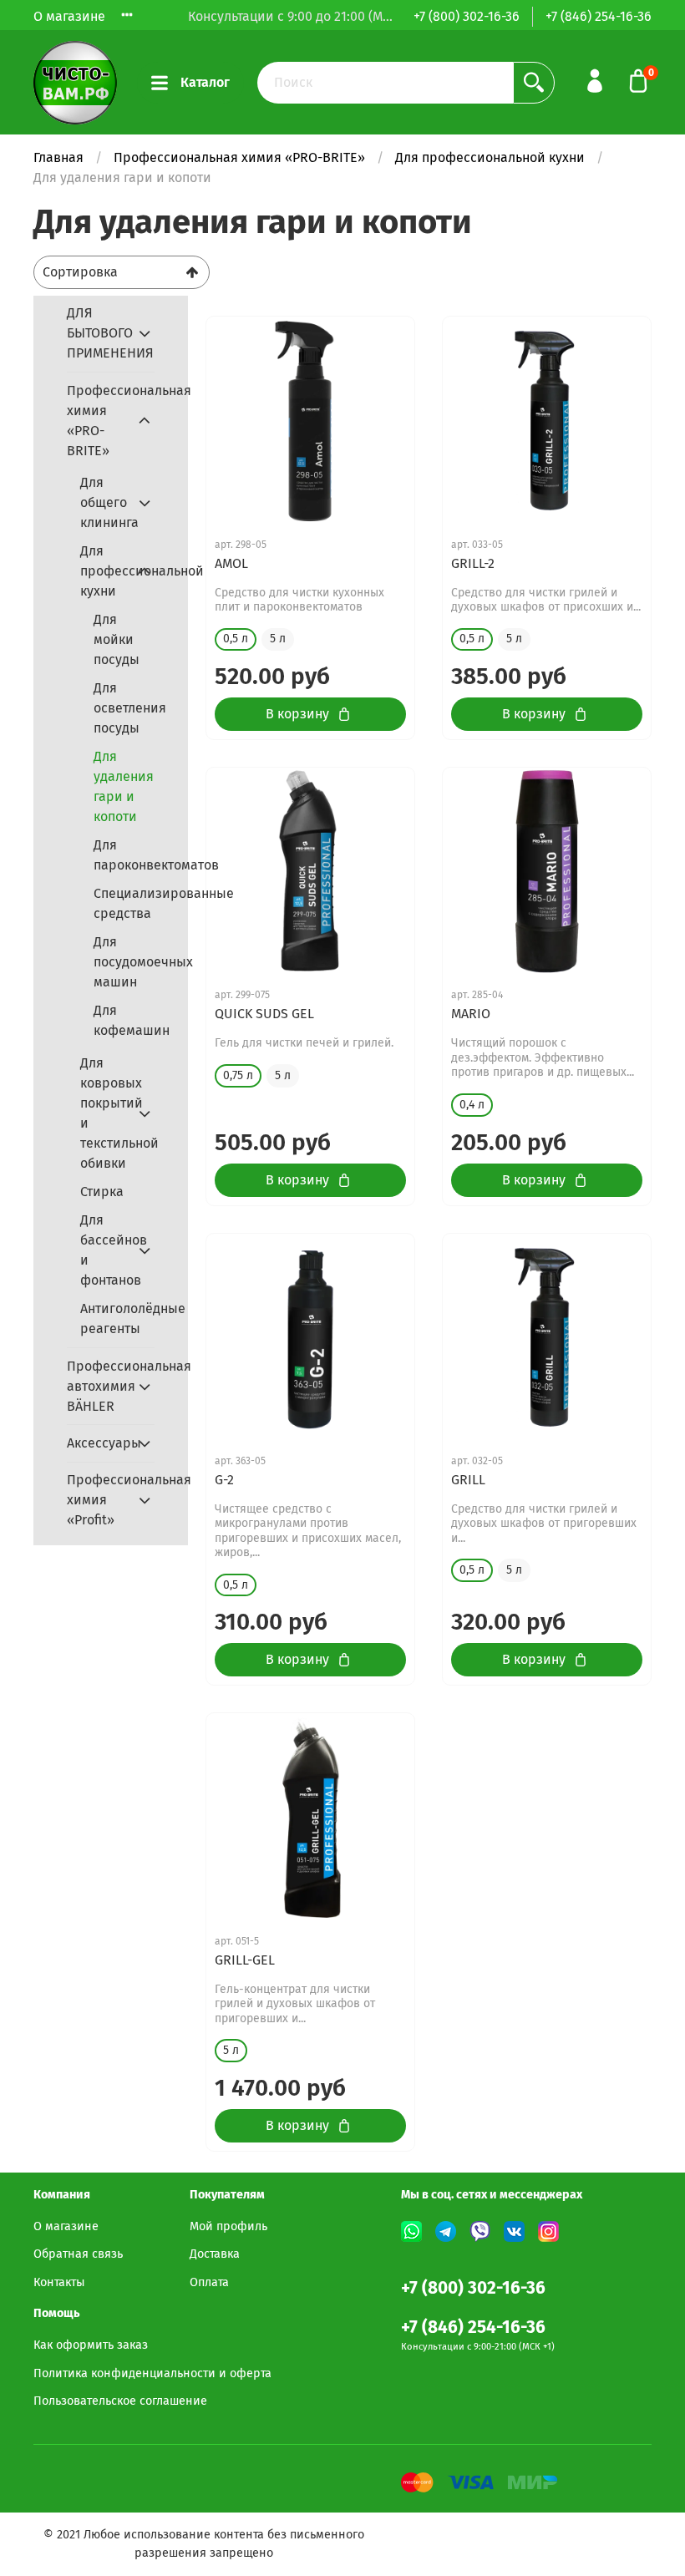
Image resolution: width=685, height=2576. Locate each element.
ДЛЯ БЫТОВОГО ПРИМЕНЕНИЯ (97, 333)
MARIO (471, 1014)
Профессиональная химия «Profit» (97, 1500)
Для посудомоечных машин (124, 962)
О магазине (69, 16)
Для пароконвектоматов (124, 855)
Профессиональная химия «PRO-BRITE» (239, 157)
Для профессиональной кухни (490, 157)
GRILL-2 (473, 563)
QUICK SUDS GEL (264, 1014)
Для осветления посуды (124, 708)
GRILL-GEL (245, 1960)
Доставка (215, 2254)
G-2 (224, 1480)
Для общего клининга (104, 502)
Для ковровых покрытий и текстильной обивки (104, 1113)
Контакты (59, 2282)
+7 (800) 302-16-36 (467, 16)
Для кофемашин (124, 1020)
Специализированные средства (124, 903)
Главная (58, 157)
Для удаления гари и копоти (124, 786)
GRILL (468, 1480)
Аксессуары (97, 1443)
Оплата (209, 2282)
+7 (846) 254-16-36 (599, 16)
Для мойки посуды (117, 639)
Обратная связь (78, 2254)
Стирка (102, 1192)
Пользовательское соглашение (120, 2401)
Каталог (205, 82)
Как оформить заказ (91, 2345)
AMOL (231, 563)
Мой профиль (228, 2226)
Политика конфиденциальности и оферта (152, 2373)
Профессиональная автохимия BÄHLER (97, 1386)
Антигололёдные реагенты (117, 1318)
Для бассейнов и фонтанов (104, 1250)
